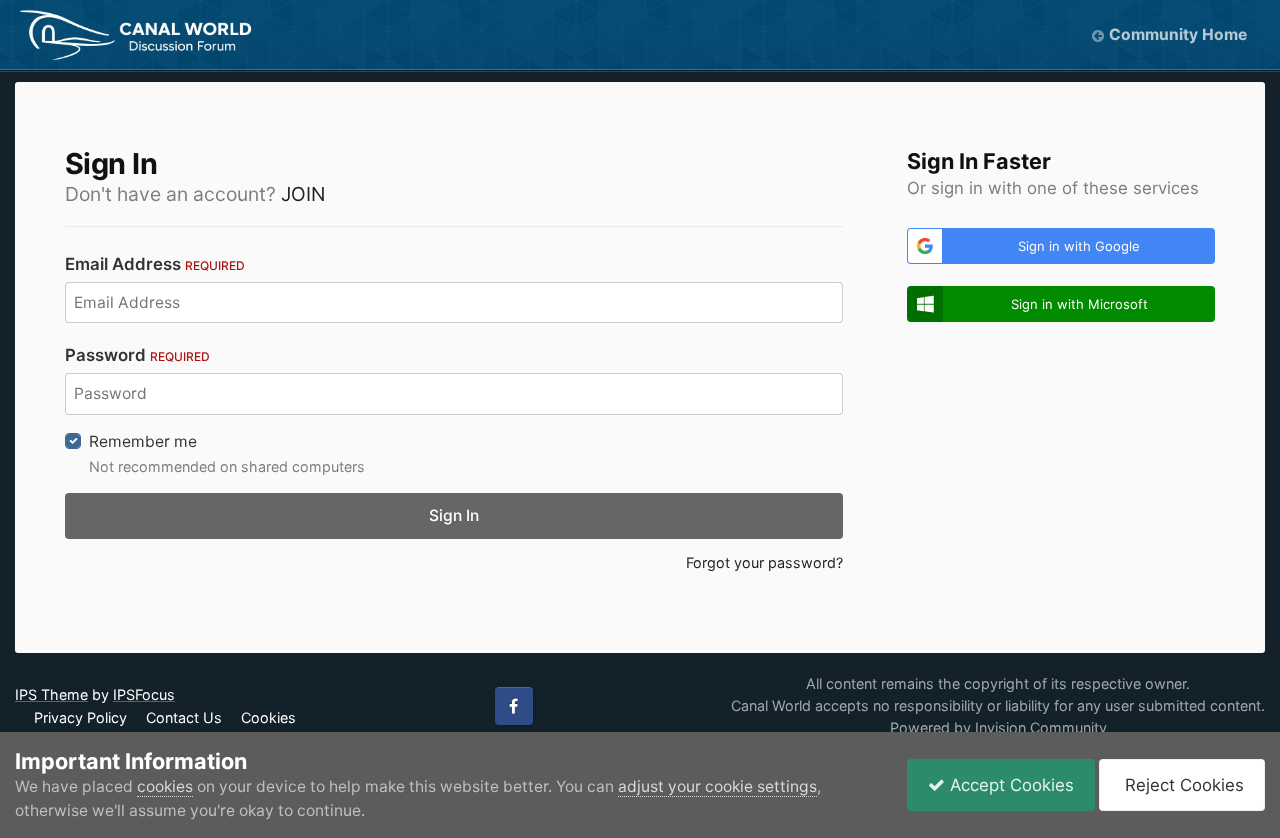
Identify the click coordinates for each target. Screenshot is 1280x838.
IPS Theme (51, 694)
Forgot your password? (764, 562)
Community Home (1178, 34)
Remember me (143, 441)
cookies (165, 786)
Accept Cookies (1009, 785)
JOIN (303, 194)
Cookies (268, 717)
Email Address (155, 264)
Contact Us (184, 717)
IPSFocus (144, 694)
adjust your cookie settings (717, 786)
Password (137, 355)
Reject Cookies (1182, 785)
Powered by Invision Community (998, 727)
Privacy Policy (80, 717)
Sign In (454, 515)
